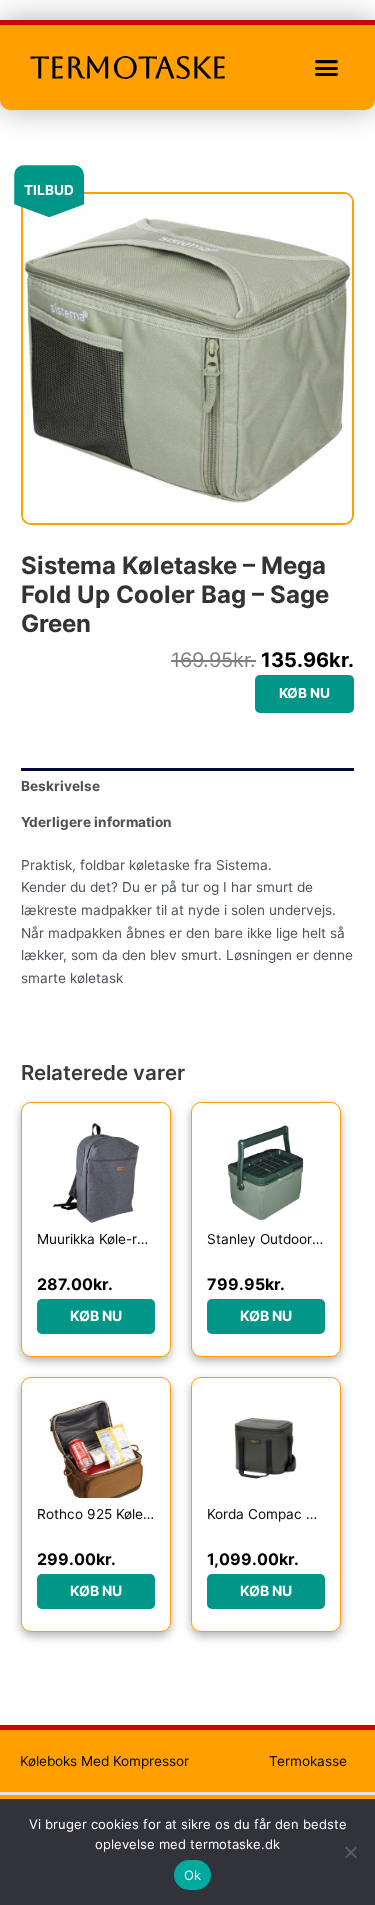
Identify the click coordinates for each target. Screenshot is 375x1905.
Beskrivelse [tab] (60, 786)
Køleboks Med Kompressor (104, 1761)
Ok (193, 1875)
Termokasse (308, 1761)
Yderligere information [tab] (96, 822)
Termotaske (128, 67)
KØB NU (304, 693)
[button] (327, 68)
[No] (350, 1852)
